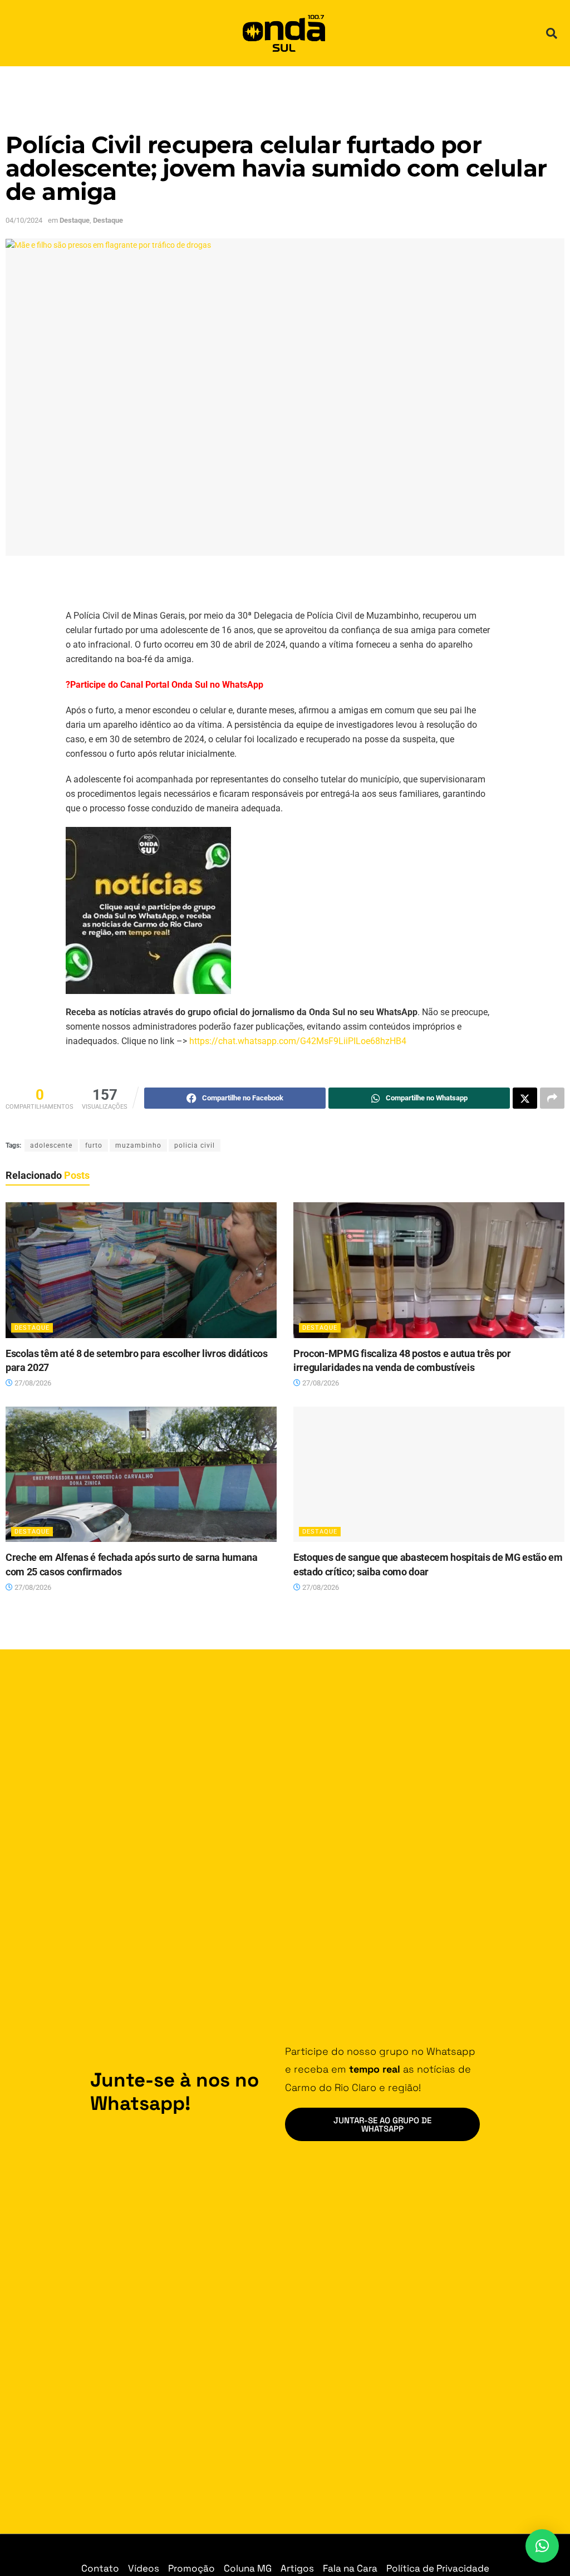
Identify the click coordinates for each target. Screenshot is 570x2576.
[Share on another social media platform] (552, 1098)
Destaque (75, 220)
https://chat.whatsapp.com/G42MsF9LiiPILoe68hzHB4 (298, 1041)
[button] (552, 33)
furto (94, 1145)
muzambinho (138, 1145)
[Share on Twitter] (525, 1098)
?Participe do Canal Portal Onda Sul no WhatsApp (164, 685)
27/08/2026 (32, 1383)
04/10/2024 (24, 220)
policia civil (195, 1145)
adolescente (51, 1145)
